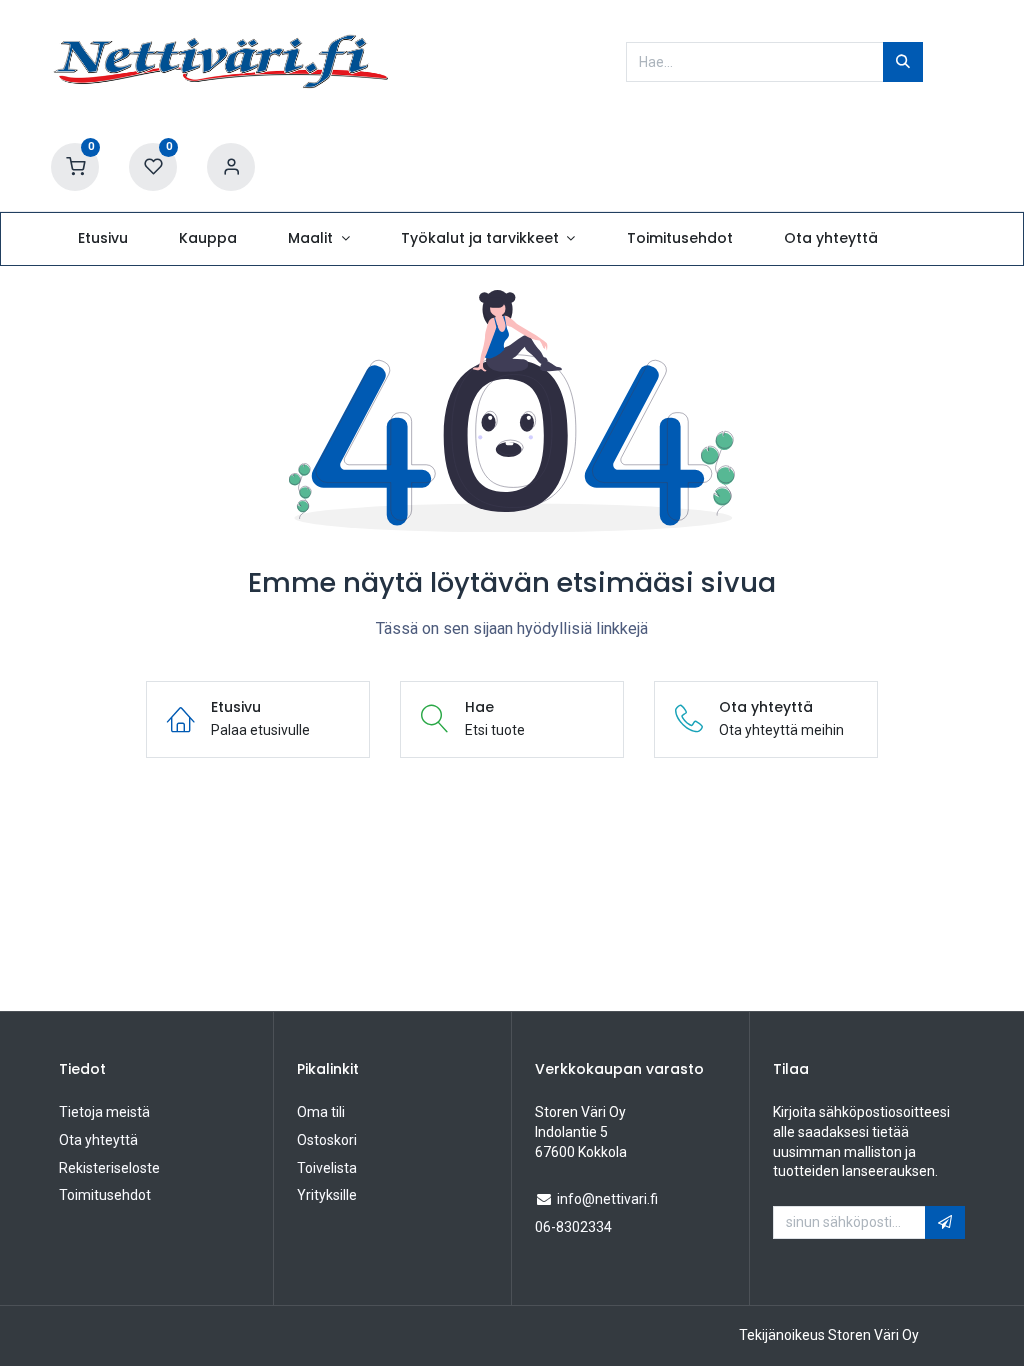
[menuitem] (102, 239)
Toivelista (327, 1168)
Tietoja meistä (104, 1112)
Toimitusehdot (105, 1195)
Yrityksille (327, 1195)
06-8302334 (573, 1227)
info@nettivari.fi (607, 1199)
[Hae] (903, 62)
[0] (75, 166)
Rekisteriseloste (109, 1168)
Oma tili (321, 1112)
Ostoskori (327, 1140)
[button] (945, 1223)
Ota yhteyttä (98, 1140)
